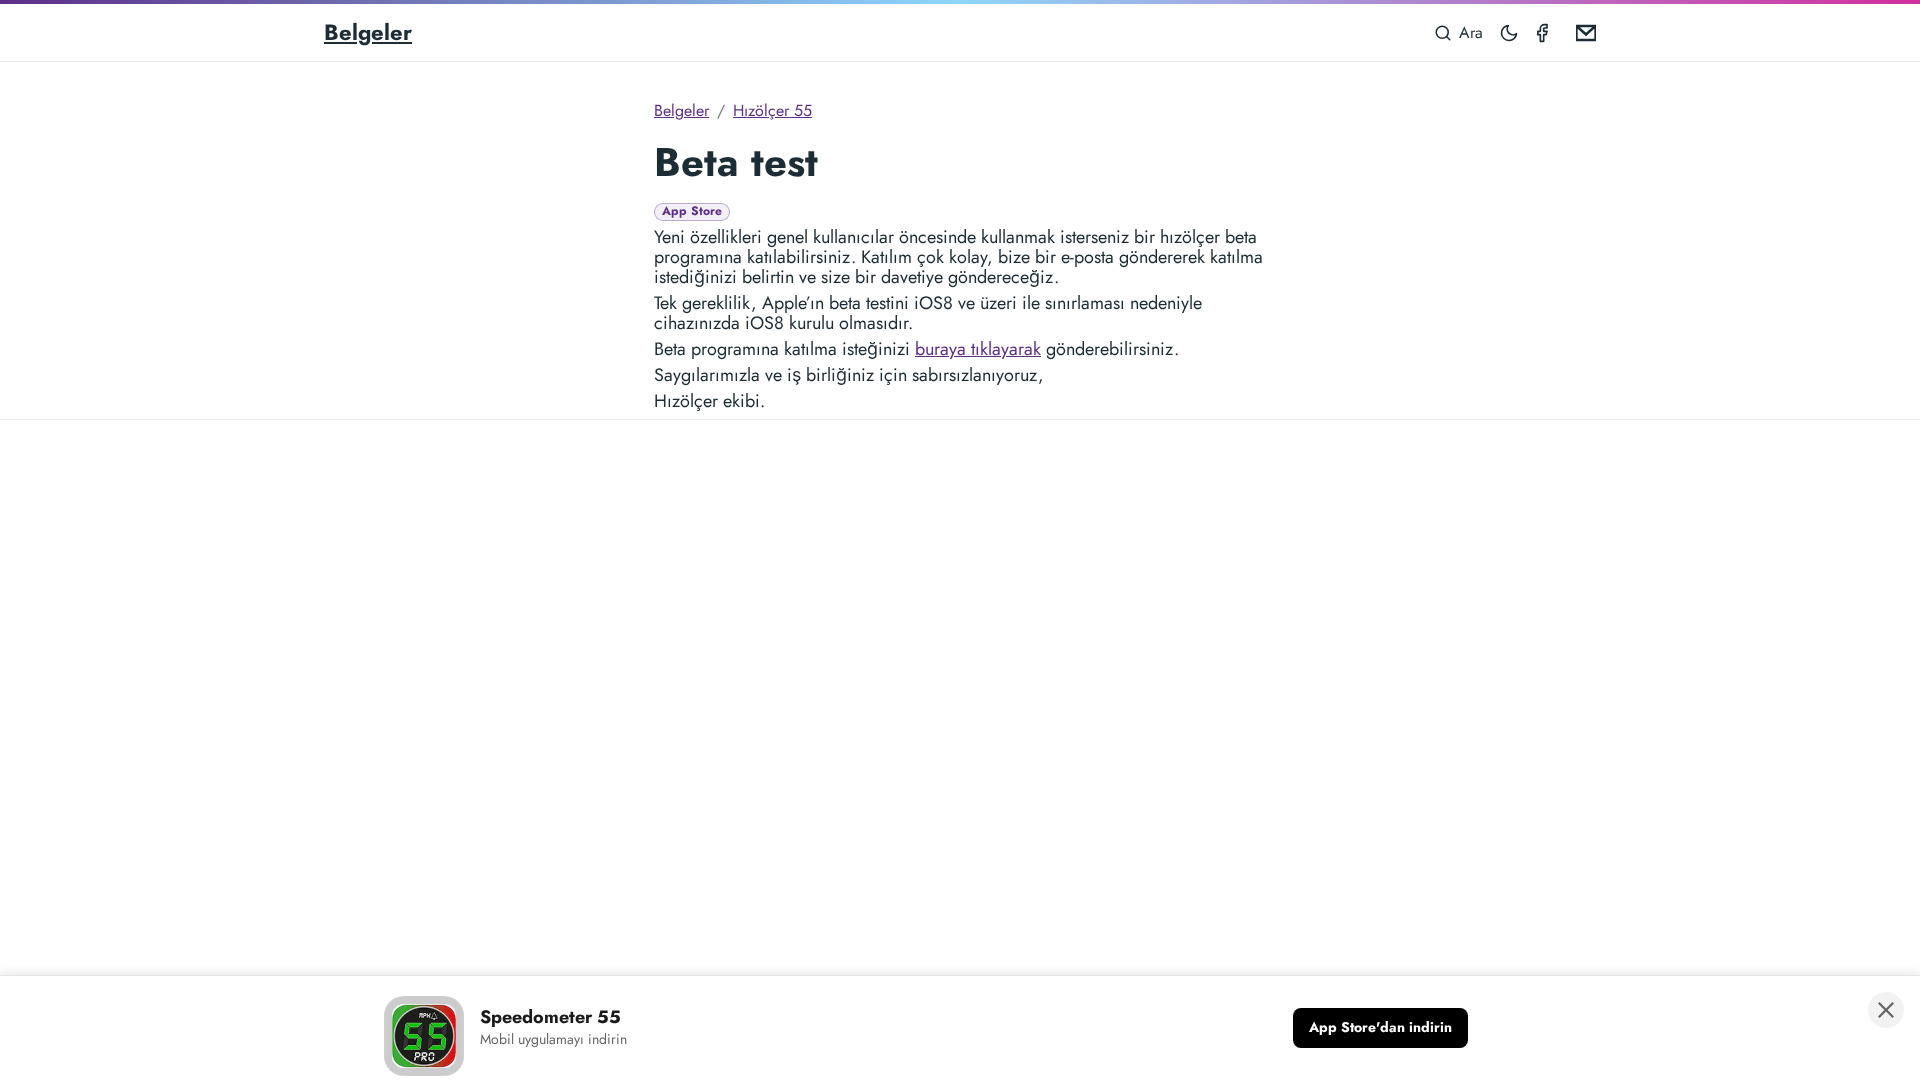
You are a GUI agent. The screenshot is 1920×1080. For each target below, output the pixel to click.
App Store (692, 211)
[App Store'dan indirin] (1380, 1028)
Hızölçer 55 (772, 110)
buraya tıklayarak (978, 349)
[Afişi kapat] (1886, 1010)
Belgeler (368, 32)
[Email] (1582, 32)
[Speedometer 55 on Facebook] (1546, 32)
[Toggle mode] (1510, 32)
